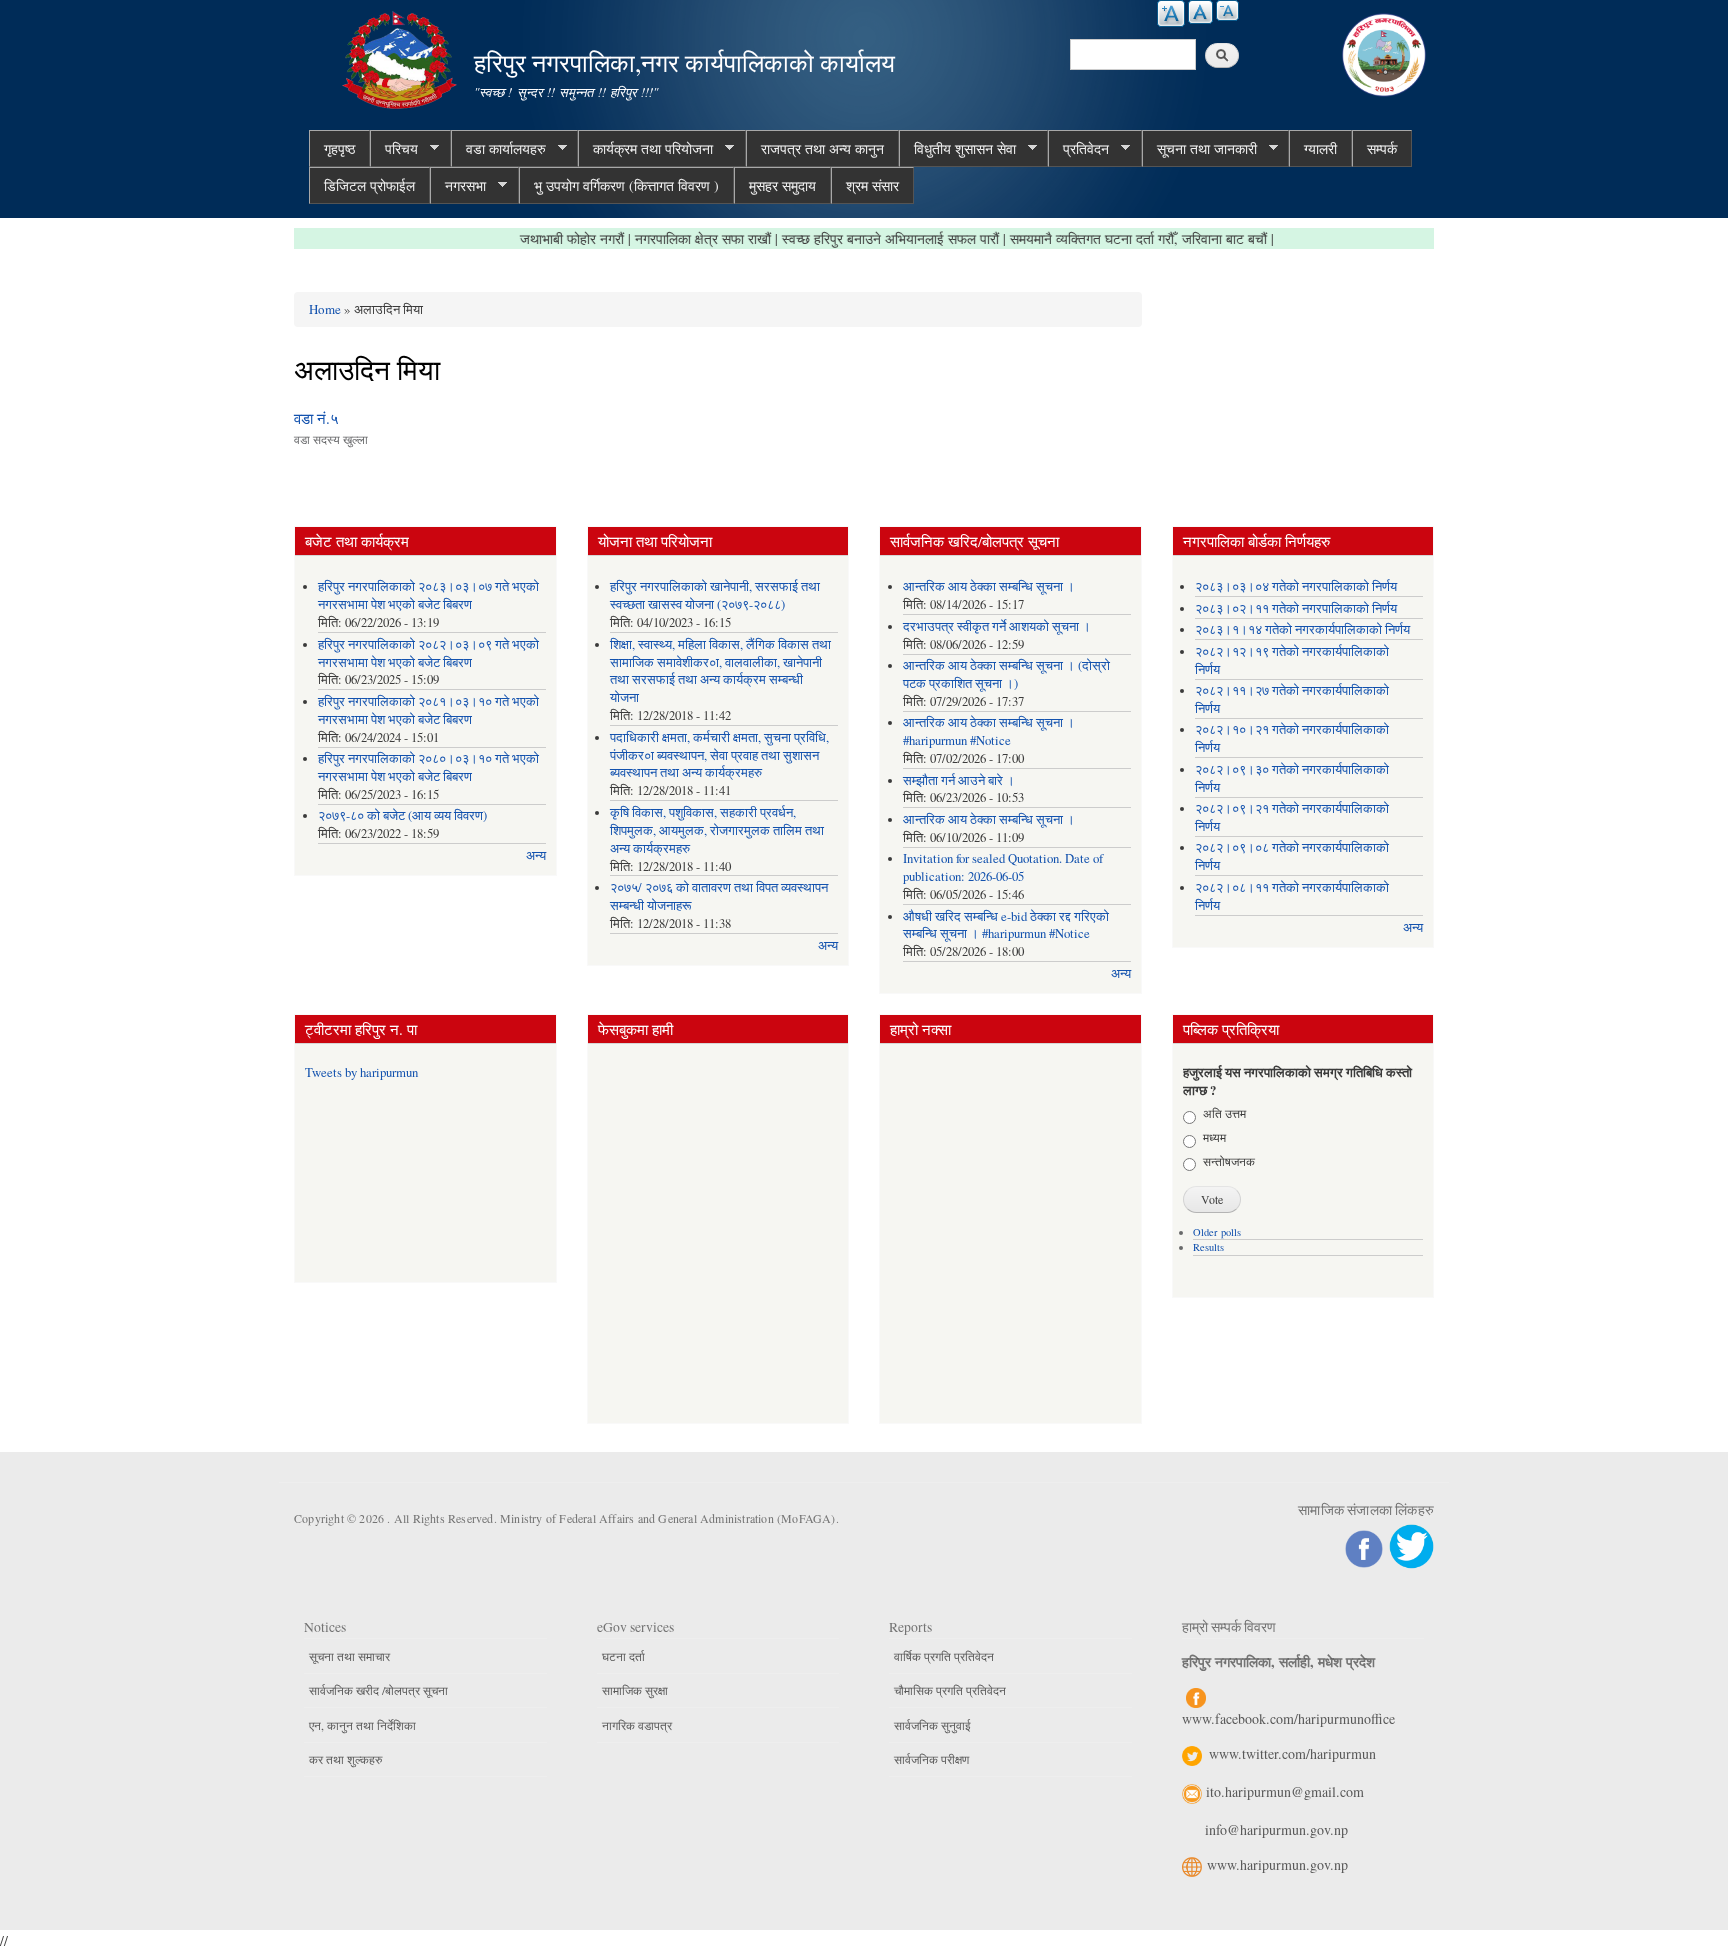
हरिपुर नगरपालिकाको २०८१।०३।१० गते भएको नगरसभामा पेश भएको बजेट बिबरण (428, 710)
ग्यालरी (1320, 148)
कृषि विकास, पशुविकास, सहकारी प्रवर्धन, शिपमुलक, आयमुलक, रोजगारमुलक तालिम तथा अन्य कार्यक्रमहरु (717, 830)
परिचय (394, 149)
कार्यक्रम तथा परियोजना (645, 149)
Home (325, 309)
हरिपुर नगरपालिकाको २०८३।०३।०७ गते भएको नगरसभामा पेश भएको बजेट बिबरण (428, 595)
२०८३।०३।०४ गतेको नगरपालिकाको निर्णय (1296, 586)
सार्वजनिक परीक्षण (931, 1759)
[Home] (402, 57)
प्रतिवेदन (1078, 149)
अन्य (536, 855)
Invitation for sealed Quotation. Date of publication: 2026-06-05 (1003, 867)
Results (1208, 1247)
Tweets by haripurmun (361, 1072)
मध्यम (1214, 1137)
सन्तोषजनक (1229, 1161)
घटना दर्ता (623, 1656)
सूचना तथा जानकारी (1199, 149)
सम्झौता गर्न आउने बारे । (959, 780)
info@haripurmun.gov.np (1276, 1829)
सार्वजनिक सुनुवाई (932, 1725)
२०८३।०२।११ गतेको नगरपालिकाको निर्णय (1296, 608)
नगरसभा (458, 186)
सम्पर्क (1382, 148)
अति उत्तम (1224, 1113)
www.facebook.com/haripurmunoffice (1288, 1718)
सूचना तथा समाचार (349, 1656)
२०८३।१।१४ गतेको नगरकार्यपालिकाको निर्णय (1302, 629)
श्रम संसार (872, 185)
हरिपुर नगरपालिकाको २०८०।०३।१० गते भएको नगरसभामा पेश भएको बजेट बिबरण (428, 767)
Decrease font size (1227, 10)
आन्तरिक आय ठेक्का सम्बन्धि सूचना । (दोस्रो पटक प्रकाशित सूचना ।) (1006, 674)
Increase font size (1171, 13)
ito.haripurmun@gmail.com (1285, 1791)
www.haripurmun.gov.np (1277, 1864)
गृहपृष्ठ (339, 148)
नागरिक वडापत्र (637, 1725)
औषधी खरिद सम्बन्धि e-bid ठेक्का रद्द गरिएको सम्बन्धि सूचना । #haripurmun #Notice (1006, 925)
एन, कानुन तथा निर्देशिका (362, 1725)
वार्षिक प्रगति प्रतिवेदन (944, 1656)
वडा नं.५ (316, 418)
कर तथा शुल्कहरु (345, 1759)
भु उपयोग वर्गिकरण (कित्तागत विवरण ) (626, 185)
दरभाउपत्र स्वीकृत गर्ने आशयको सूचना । (997, 626)
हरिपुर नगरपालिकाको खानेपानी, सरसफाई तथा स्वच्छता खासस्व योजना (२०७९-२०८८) (715, 595)
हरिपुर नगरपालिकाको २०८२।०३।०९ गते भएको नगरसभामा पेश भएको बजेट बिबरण (428, 653)
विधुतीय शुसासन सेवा (957, 149)
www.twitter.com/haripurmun (1292, 1753)
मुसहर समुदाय (782, 185)
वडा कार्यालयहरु (498, 149)
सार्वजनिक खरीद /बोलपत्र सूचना (378, 1690)
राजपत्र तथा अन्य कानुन (822, 148)
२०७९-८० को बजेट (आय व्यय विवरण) (402, 815)
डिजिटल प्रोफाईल (369, 185)
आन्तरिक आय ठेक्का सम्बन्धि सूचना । (989, 586)
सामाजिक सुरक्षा (635, 1690)
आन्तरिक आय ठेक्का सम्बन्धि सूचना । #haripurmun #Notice (989, 731)
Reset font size (1200, 12)
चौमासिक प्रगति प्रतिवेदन (950, 1690)
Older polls (1217, 1232)
